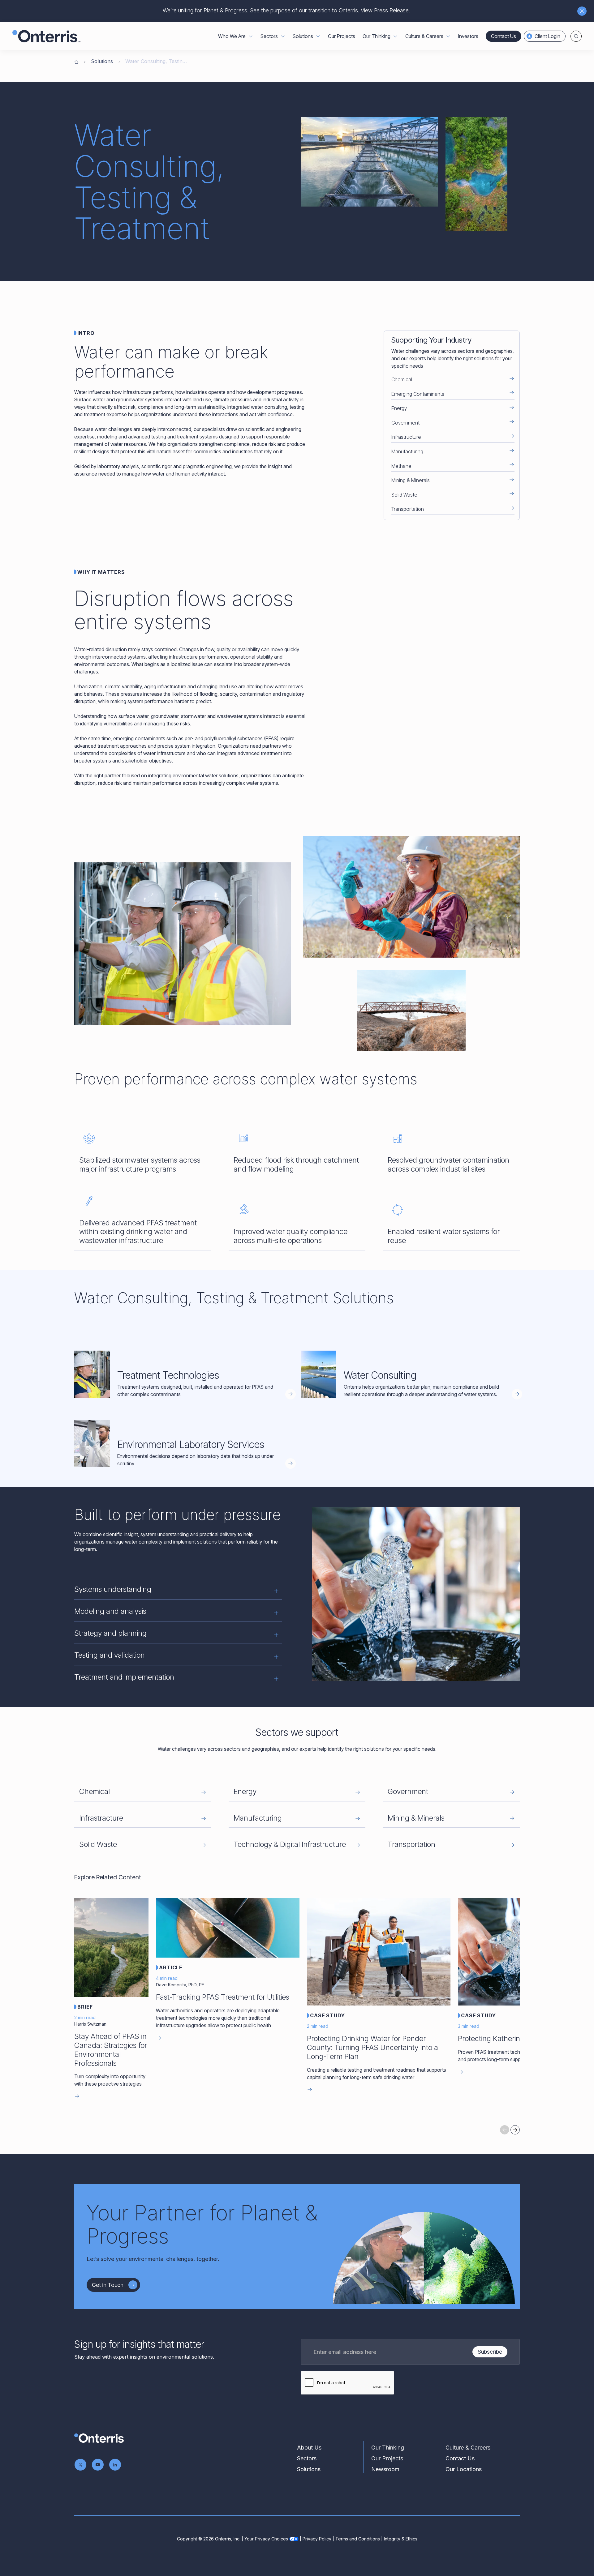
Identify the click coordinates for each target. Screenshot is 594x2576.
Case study (327, 2015)
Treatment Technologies (168, 1375)
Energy (399, 408)
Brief (85, 2007)
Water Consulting (380, 1375)
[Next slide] (515, 2130)
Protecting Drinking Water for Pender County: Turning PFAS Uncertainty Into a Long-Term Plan (372, 2047)
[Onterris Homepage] (76, 61)
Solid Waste (404, 495)
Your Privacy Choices (266, 2539)
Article (171, 1967)
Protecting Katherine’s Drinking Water (518, 2038)
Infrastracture (101, 1818)
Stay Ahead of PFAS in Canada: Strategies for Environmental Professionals (111, 2050)
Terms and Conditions (358, 2539)
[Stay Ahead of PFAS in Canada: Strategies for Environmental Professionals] (111, 1947)
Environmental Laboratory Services (191, 1444)
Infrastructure (406, 437)
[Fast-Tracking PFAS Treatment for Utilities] (228, 1928)
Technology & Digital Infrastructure (290, 1844)
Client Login (547, 36)
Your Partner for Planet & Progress (202, 2224)
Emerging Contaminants (418, 394)
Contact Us (504, 36)
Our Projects (342, 36)
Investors (468, 36)
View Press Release (385, 10)
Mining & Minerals (411, 480)
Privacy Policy (317, 2539)
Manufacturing (407, 451)
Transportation (408, 509)
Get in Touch (108, 2285)
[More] (251, 36)
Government (405, 423)
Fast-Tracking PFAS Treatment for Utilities (223, 1997)
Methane (401, 466)
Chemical (402, 379)
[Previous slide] (505, 2130)
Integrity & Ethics (401, 2539)
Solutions (102, 61)
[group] (297, 2004)
